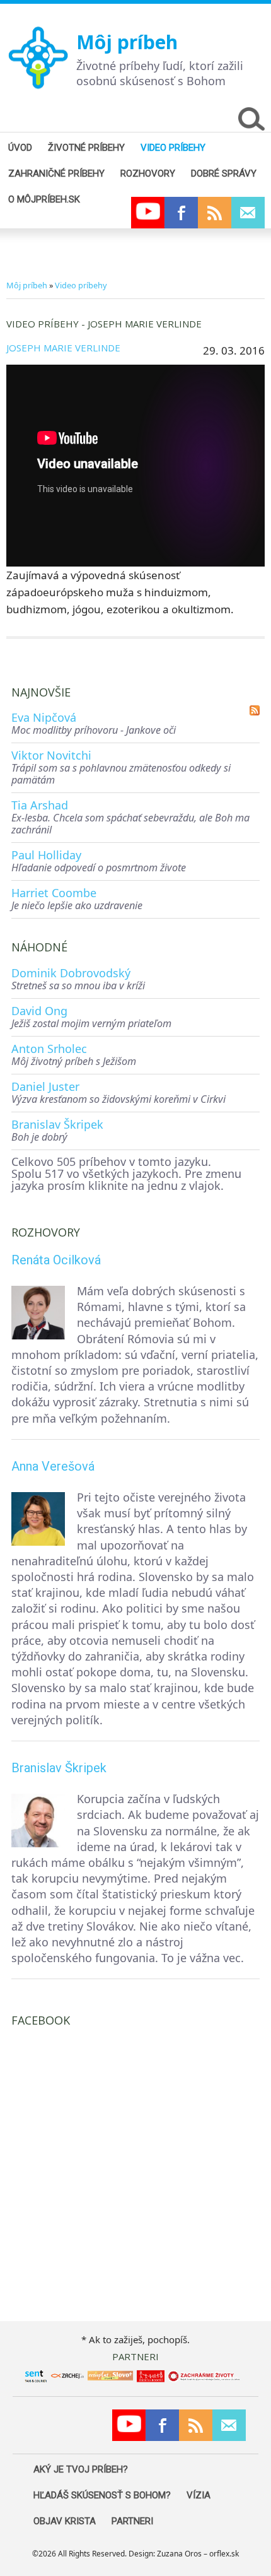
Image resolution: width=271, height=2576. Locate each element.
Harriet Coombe (54, 893)
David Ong (39, 1011)
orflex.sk (224, 2554)
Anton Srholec (49, 1049)
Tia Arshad (40, 805)
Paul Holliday (46, 855)
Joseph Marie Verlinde (63, 348)
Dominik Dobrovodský (71, 973)
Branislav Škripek (57, 1124)
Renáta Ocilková (56, 1260)
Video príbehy (81, 285)
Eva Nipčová (44, 717)
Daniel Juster (45, 1086)
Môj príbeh (127, 42)
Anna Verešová (53, 1466)
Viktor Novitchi (51, 755)
